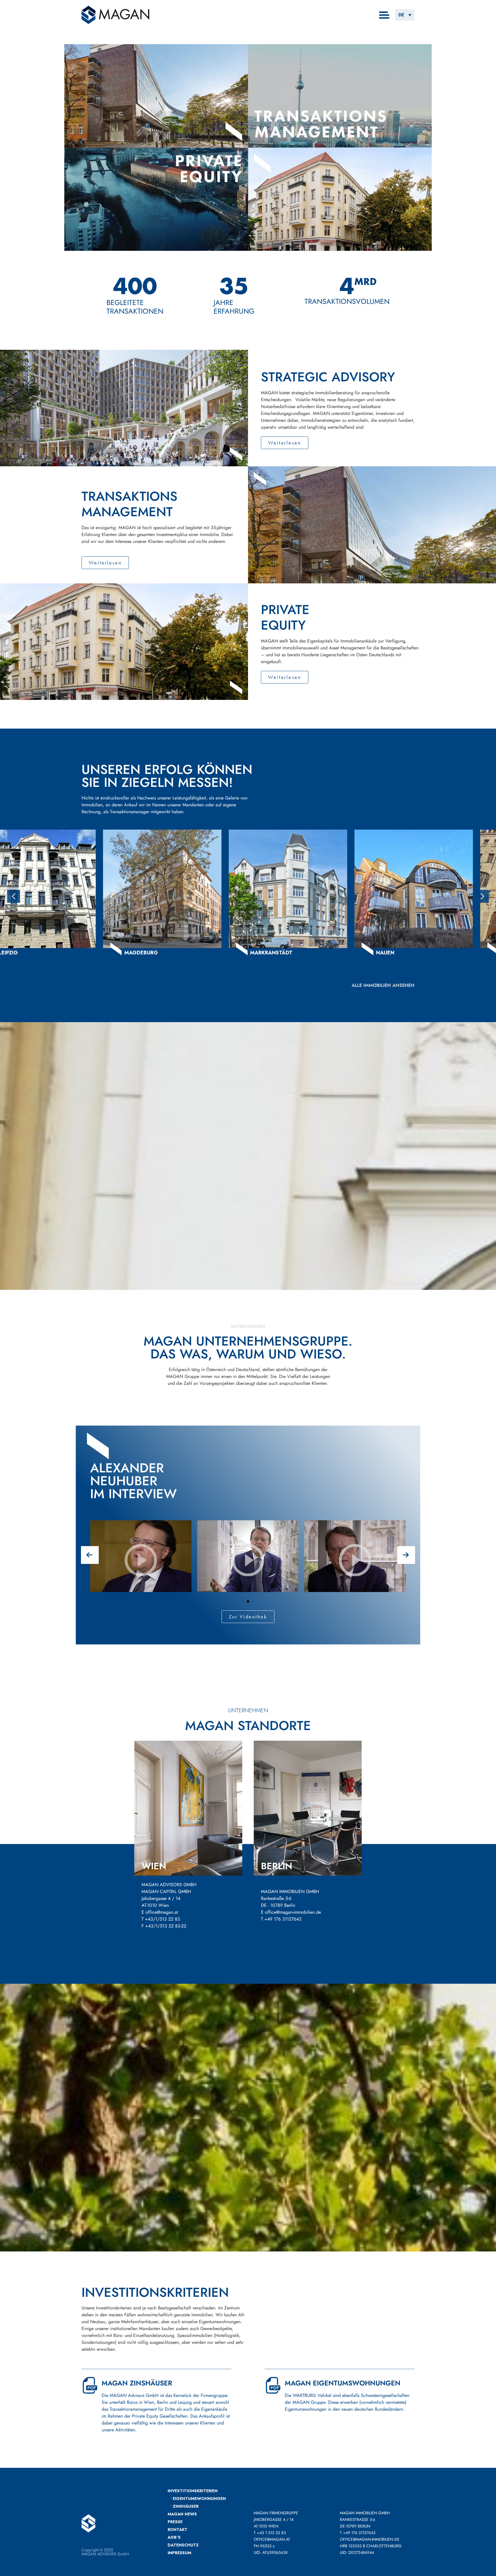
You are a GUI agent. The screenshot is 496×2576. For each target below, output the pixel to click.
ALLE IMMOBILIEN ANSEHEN (383, 985)
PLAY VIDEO (141, 1580)
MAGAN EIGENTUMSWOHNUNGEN (343, 2383)
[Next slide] (482, 896)
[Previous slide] (14, 896)
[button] (405, 15)
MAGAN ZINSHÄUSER (137, 2383)
